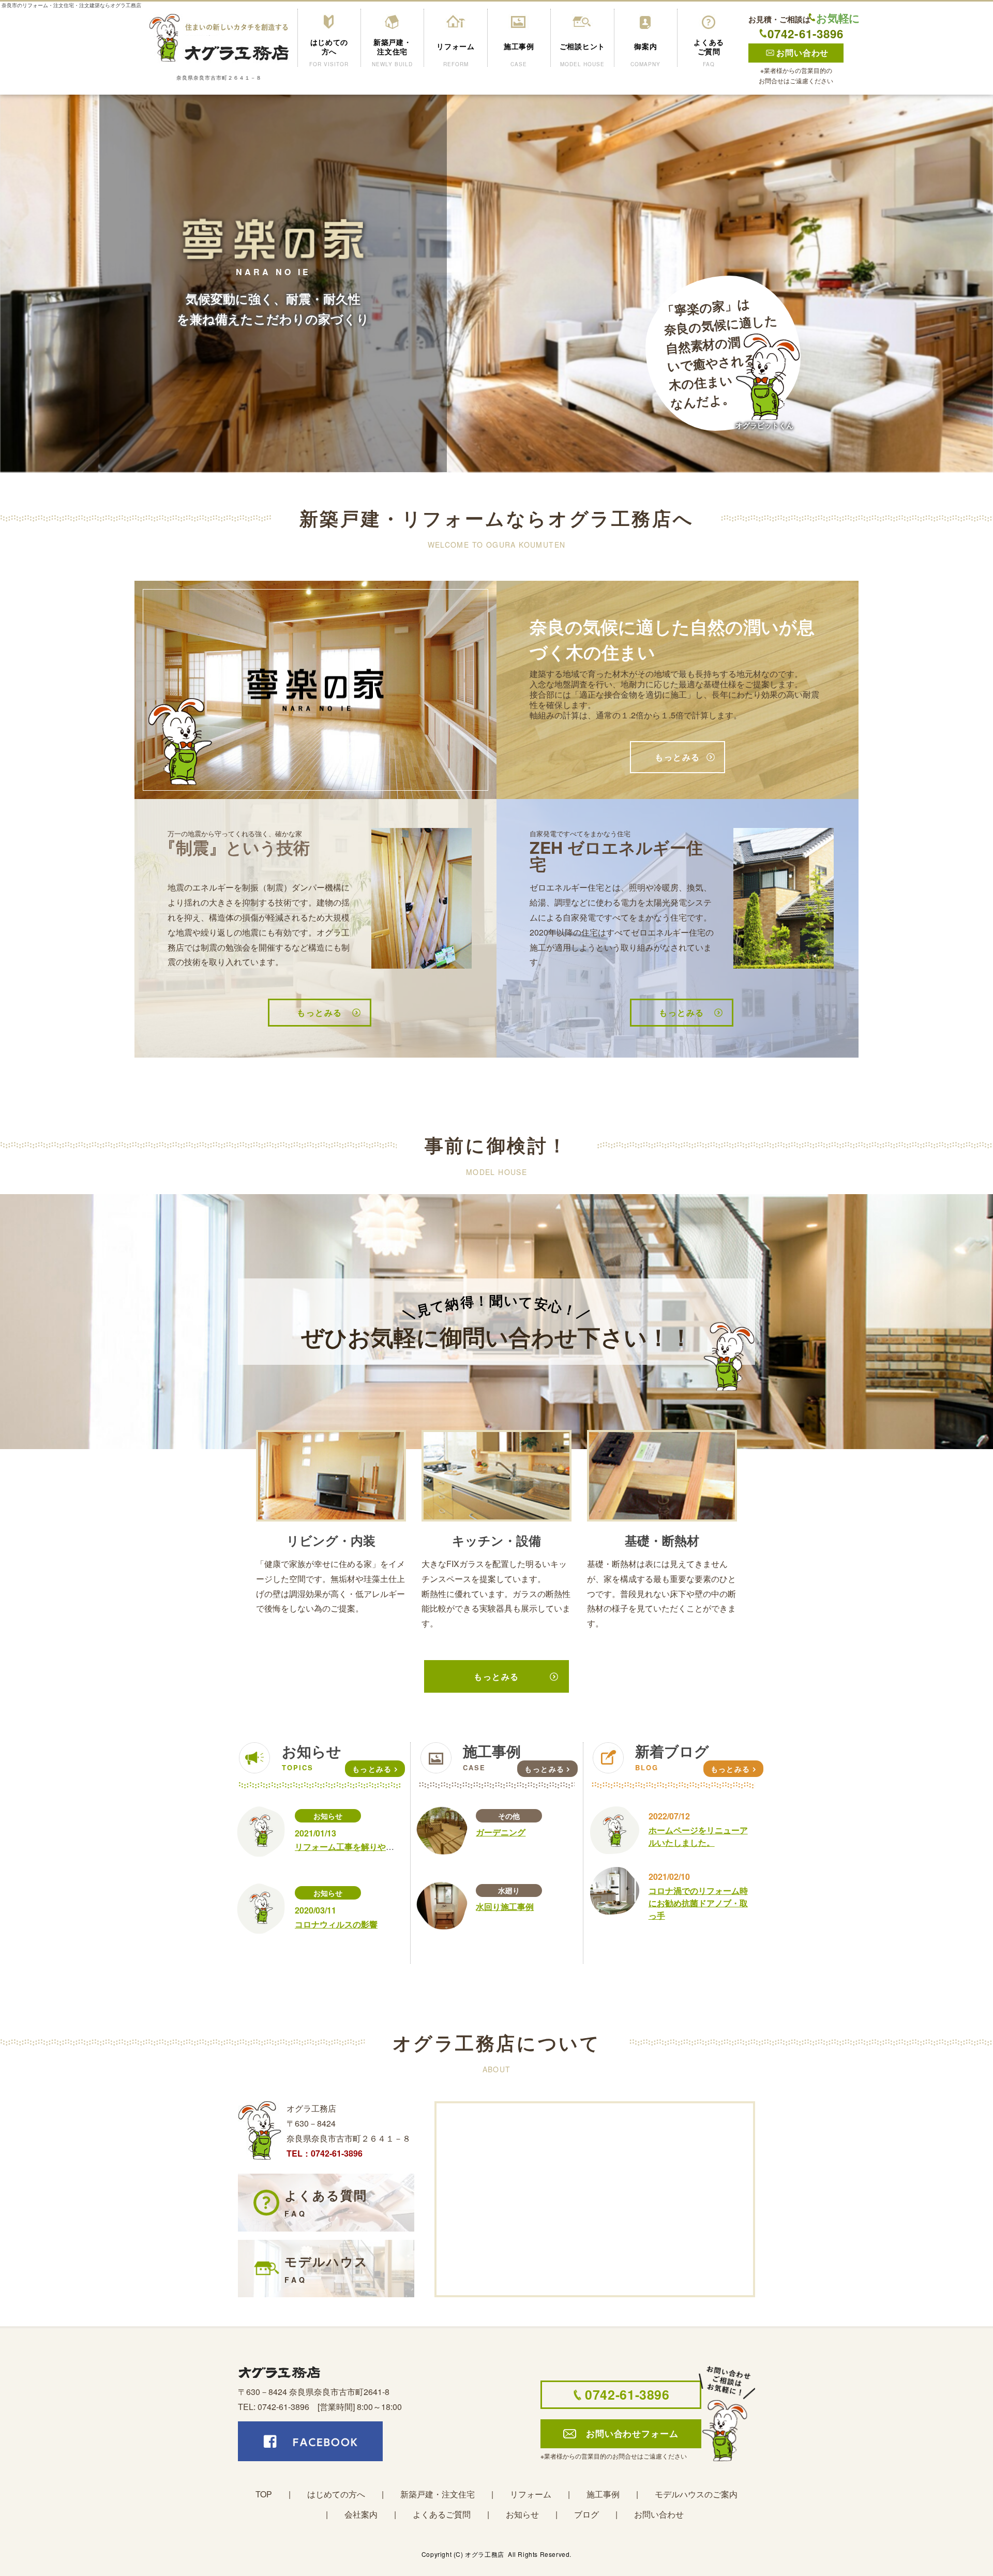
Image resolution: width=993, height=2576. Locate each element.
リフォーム (531, 2494)
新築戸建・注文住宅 (438, 2494)
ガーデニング (501, 1832)
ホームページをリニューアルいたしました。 (698, 1836)
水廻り (509, 1890)
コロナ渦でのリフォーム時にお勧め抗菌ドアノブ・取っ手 (698, 1903)
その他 (509, 1816)
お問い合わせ (659, 2514)
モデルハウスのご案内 (696, 2494)
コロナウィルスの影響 (336, 1924)
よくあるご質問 (442, 2514)
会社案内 (361, 2514)
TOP (264, 2494)
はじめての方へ (336, 2494)
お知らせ (328, 1816)
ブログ (586, 2514)
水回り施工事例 (505, 1907)
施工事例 (603, 2494)
